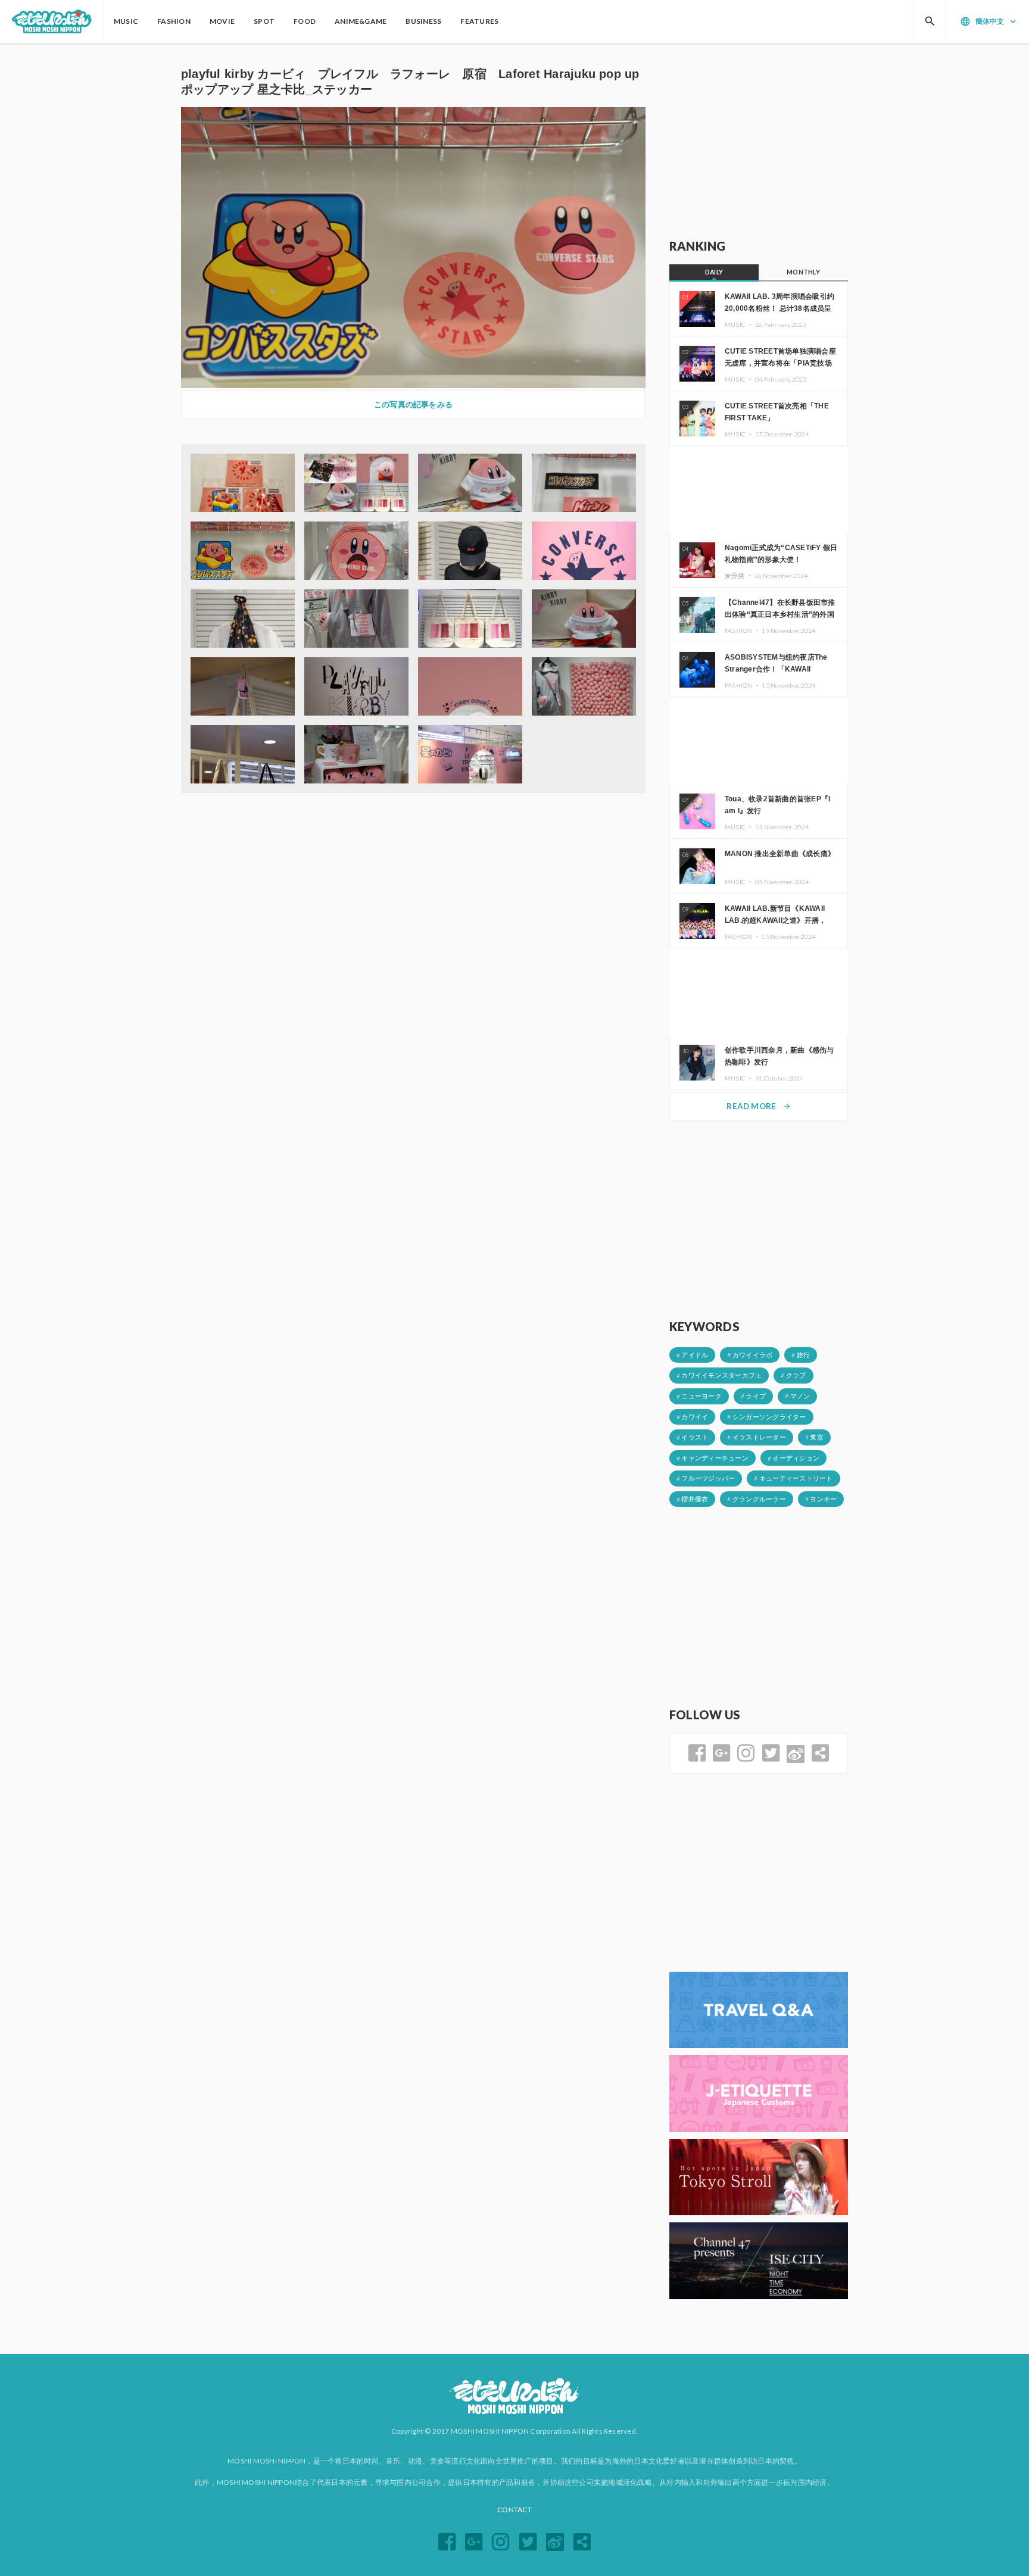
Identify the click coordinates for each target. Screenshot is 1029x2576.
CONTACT (514, 2510)
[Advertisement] (759, 141)
